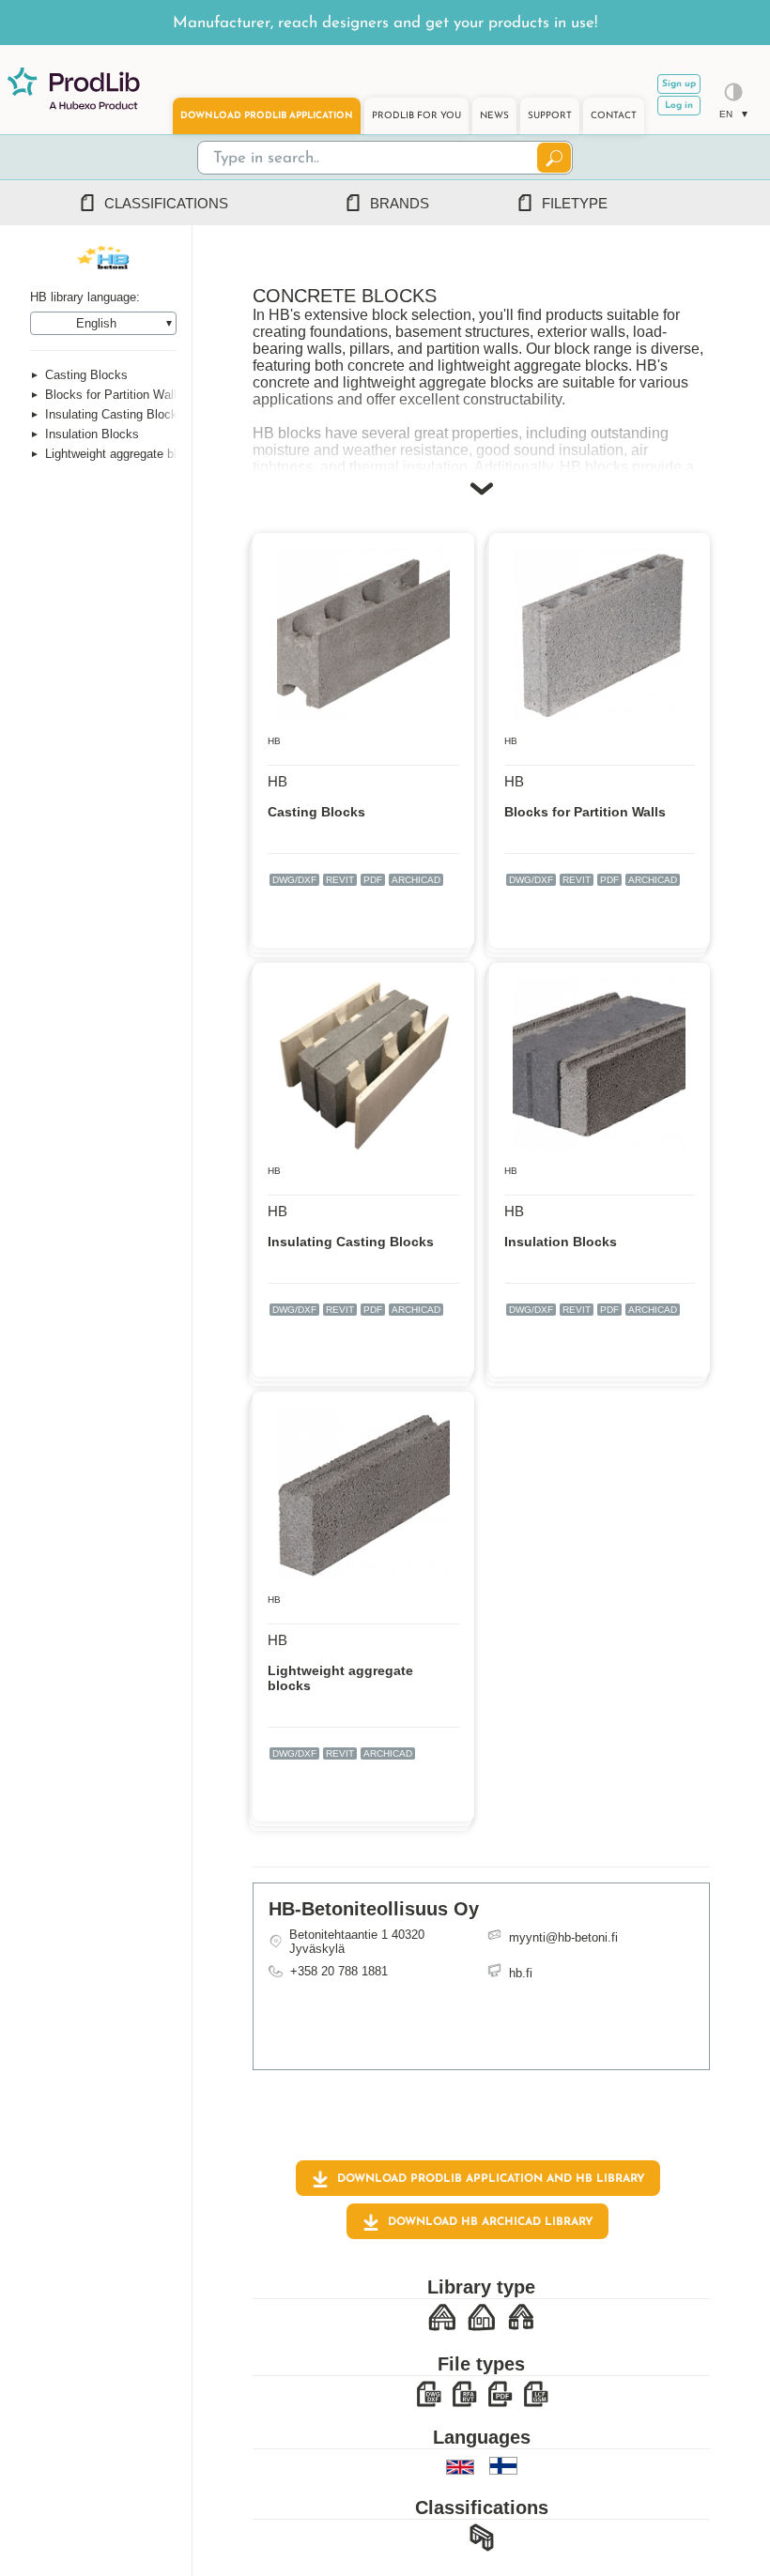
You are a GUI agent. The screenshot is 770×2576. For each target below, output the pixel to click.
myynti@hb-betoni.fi (563, 1937)
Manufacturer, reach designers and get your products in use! (385, 23)
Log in (679, 106)
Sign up (679, 84)
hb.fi (521, 1973)
